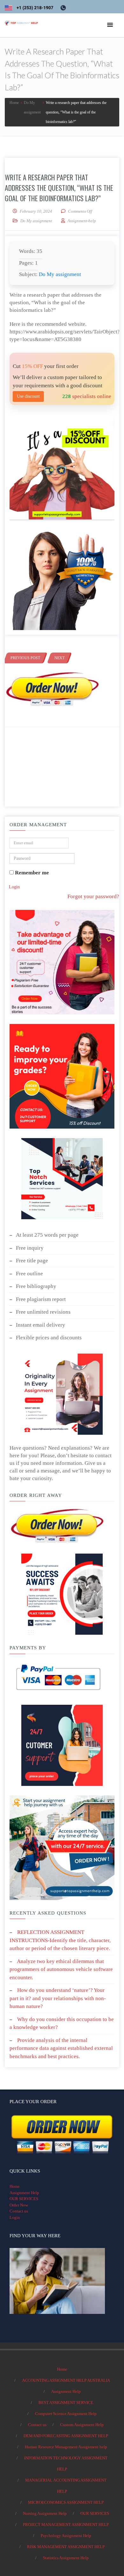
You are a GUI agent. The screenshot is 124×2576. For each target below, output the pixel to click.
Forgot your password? (93, 896)
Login (14, 887)
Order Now (19, 2205)
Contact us (19, 2211)
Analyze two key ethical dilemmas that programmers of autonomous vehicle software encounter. (61, 1969)
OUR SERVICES (24, 2199)
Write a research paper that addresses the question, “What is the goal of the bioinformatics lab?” (59, 188)
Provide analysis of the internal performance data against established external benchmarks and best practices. (61, 2048)
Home (15, 2186)
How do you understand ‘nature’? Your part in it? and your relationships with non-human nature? (58, 1998)
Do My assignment (36, 221)
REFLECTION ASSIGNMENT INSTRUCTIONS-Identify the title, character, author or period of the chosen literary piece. (60, 1940)
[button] (110, 25)
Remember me (31, 873)
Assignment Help (24, 2193)
